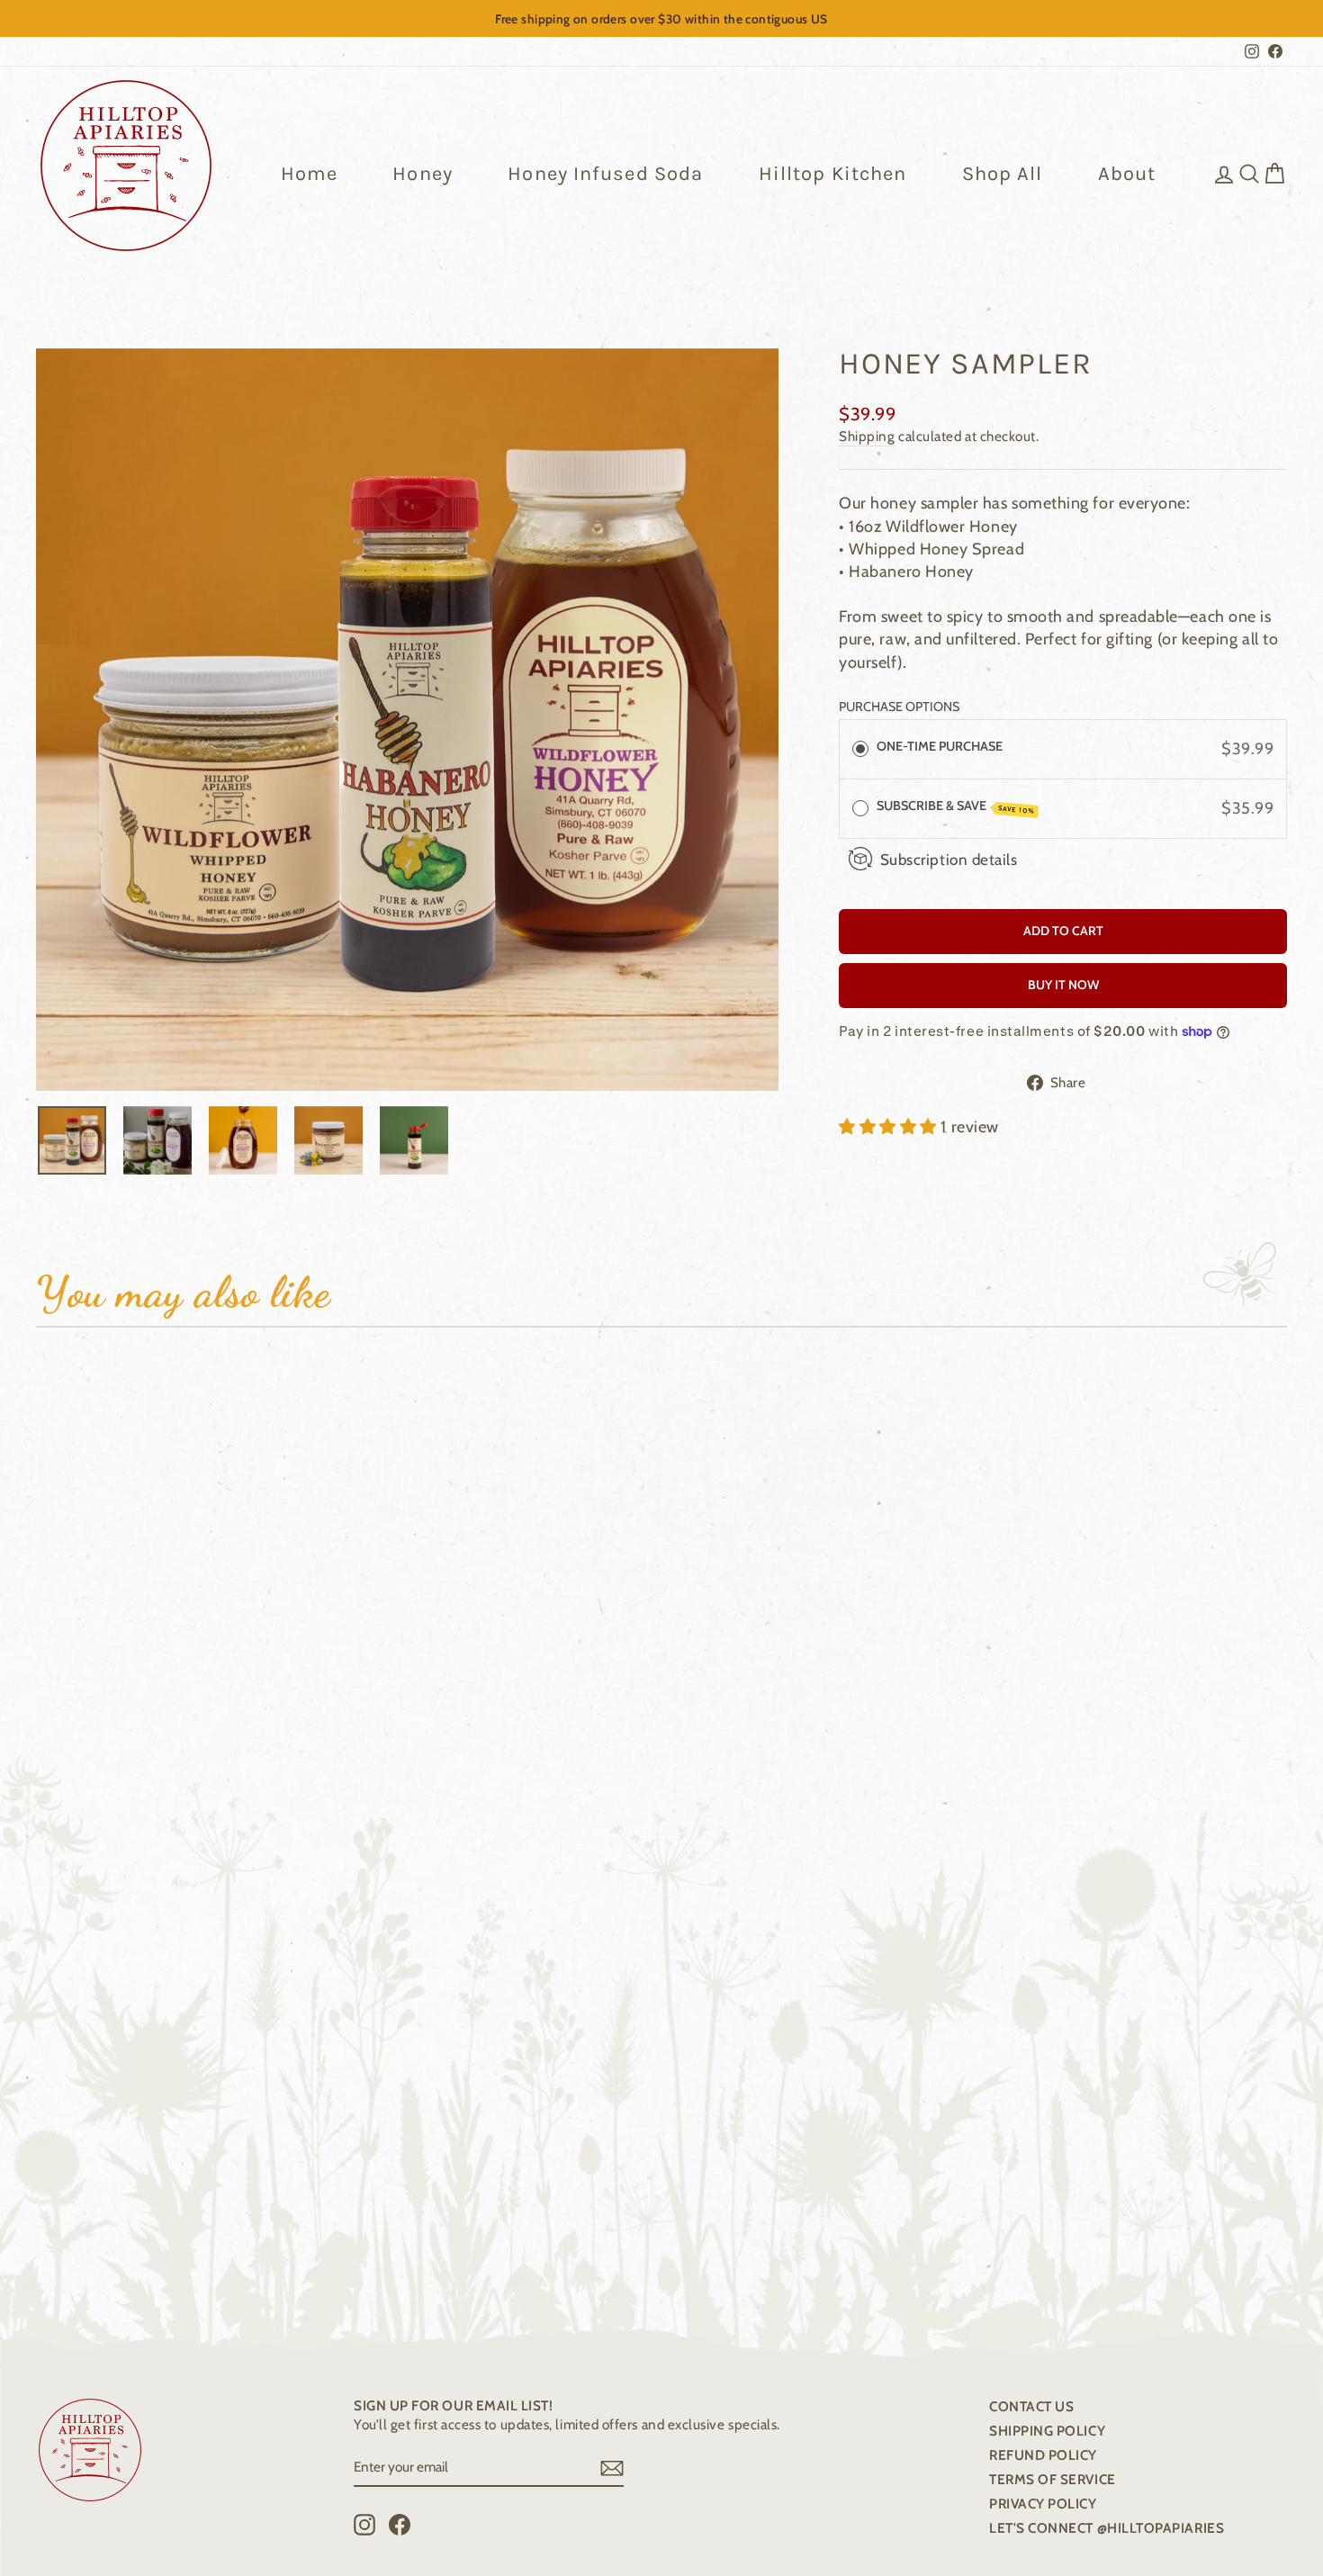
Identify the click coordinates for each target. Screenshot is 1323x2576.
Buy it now (1063, 985)
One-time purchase (940, 746)
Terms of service (1053, 2479)
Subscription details (949, 859)
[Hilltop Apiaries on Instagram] (364, 2525)
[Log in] (1224, 173)
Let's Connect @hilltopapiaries (1107, 2528)
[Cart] (1274, 173)
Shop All (1003, 174)
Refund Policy (1043, 2455)
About (1127, 174)
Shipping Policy (1047, 2431)
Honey (423, 174)
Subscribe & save (956, 806)
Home (309, 174)
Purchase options (899, 707)
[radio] (860, 749)
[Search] (1249, 173)
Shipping (867, 436)
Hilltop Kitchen (833, 174)
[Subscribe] (612, 2467)
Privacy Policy (1043, 2504)
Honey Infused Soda (605, 174)
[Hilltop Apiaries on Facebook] (400, 2525)
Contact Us (1031, 2406)
